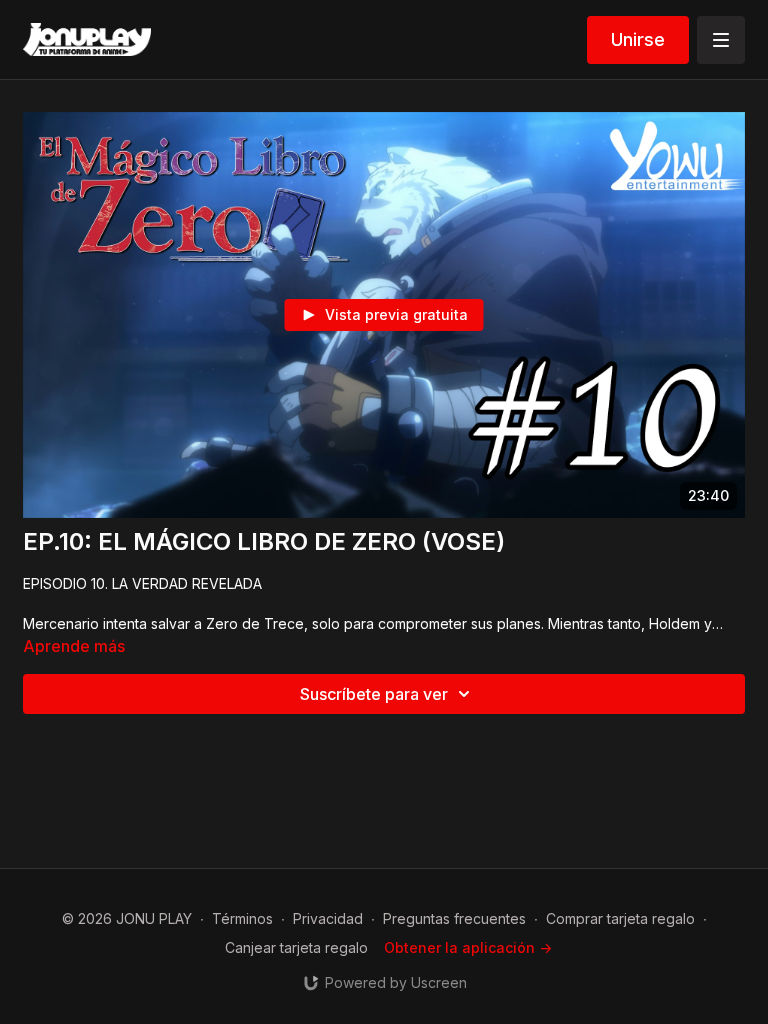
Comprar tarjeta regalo (620, 918)
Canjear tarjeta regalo (296, 947)
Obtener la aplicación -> (468, 947)
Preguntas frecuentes (454, 918)
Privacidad (328, 918)
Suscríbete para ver (374, 694)
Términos (242, 918)
